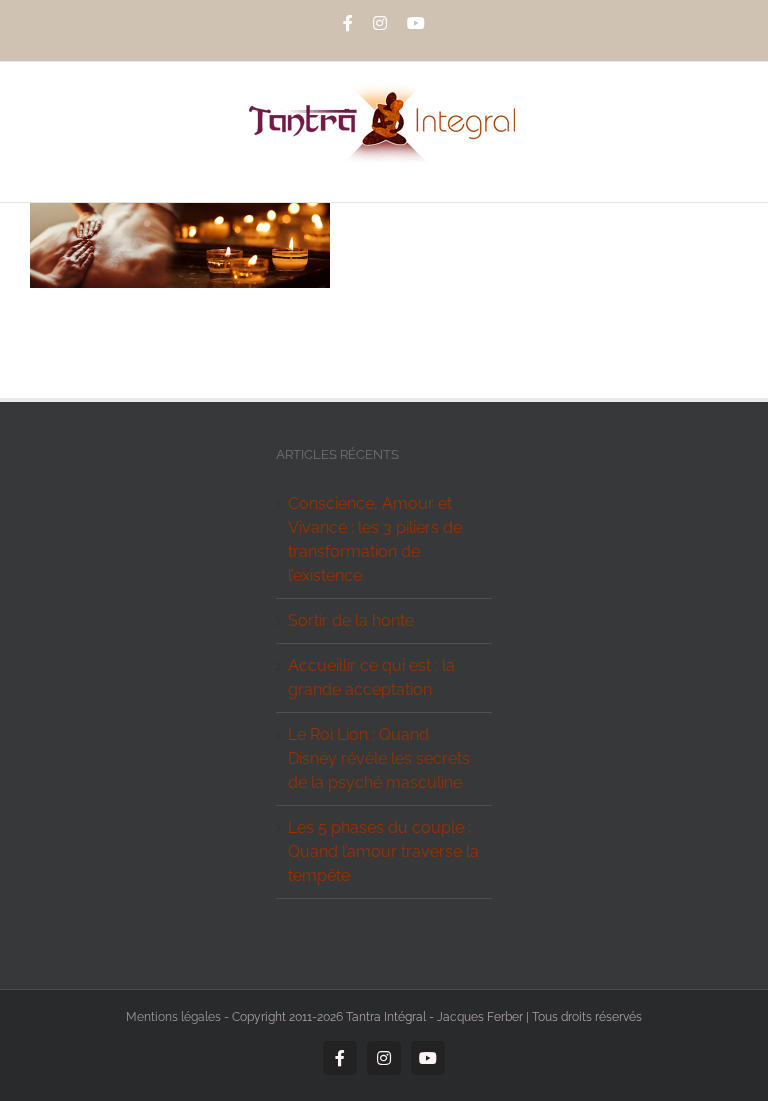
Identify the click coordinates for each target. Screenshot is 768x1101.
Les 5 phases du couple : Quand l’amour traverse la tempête (383, 851)
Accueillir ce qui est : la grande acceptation (371, 677)
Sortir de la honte (351, 620)
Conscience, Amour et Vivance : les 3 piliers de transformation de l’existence (375, 539)
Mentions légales (173, 1017)
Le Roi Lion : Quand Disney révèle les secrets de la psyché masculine (379, 758)
